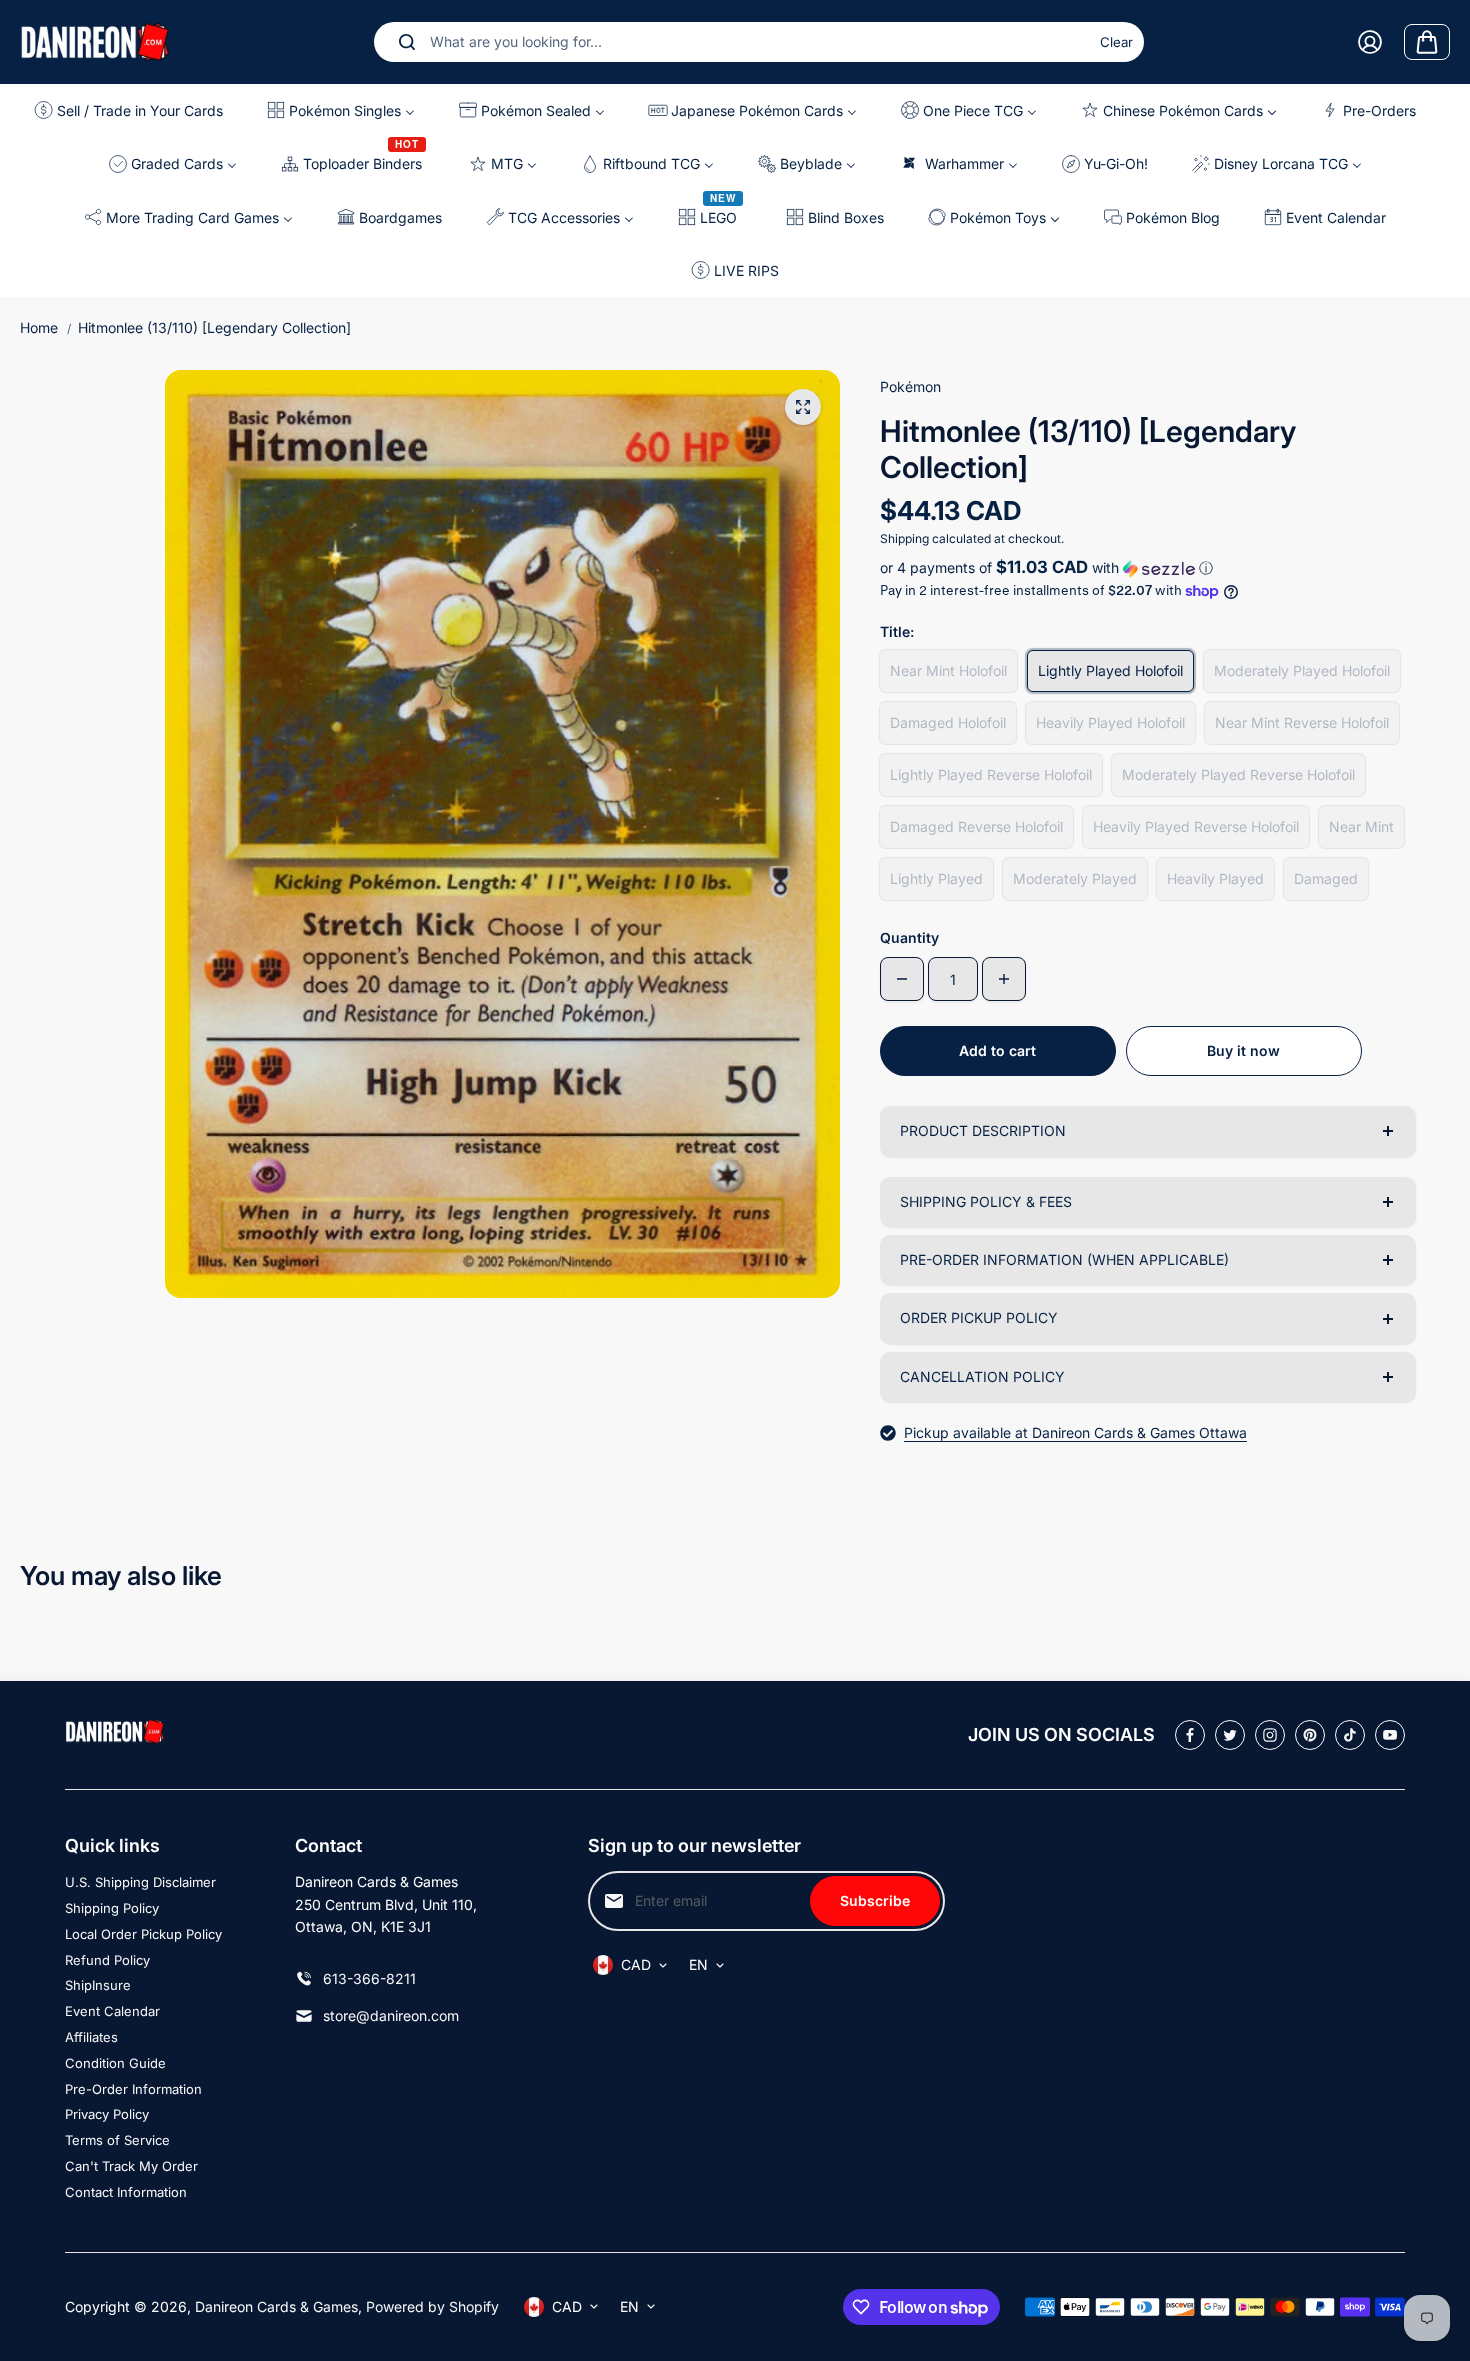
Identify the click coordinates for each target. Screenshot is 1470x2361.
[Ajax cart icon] (1427, 42)
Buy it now (1243, 1050)
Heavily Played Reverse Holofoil (1196, 826)
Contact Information (126, 2192)
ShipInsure (98, 1985)
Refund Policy (107, 1960)
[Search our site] (407, 42)
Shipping (904, 538)
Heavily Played (1215, 878)
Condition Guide (115, 2063)
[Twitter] (1230, 1735)
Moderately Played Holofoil (1302, 670)
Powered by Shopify (432, 2306)
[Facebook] (1190, 1735)
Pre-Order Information (133, 2089)
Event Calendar (112, 2011)
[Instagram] (1270, 1735)
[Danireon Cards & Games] (95, 41)
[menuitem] (134, 110)
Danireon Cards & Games (276, 2306)
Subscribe (875, 1900)
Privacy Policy (107, 2114)
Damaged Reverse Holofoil (976, 826)
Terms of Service (117, 2140)
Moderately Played (1075, 878)
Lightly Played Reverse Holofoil (991, 774)
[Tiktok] (1350, 1735)
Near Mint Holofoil (948, 670)
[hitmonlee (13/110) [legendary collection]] (803, 407)
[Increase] (1004, 979)
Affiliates (91, 2037)
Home (39, 327)
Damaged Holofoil (948, 722)
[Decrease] (902, 979)
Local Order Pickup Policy (143, 1934)
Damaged (1326, 878)
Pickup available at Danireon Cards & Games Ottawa (1075, 1432)
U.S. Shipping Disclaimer (140, 1882)
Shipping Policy (112, 1908)
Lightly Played (936, 878)
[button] (1147, 568)
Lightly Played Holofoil (1110, 670)
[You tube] (1390, 1735)
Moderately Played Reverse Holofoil (1238, 774)
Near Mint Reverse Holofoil (1302, 722)
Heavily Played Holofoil (1110, 722)
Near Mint (1361, 826)
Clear (1116, 42)
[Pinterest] (1310, 1735)
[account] (1370, 42)
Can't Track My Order (131, 2166)
